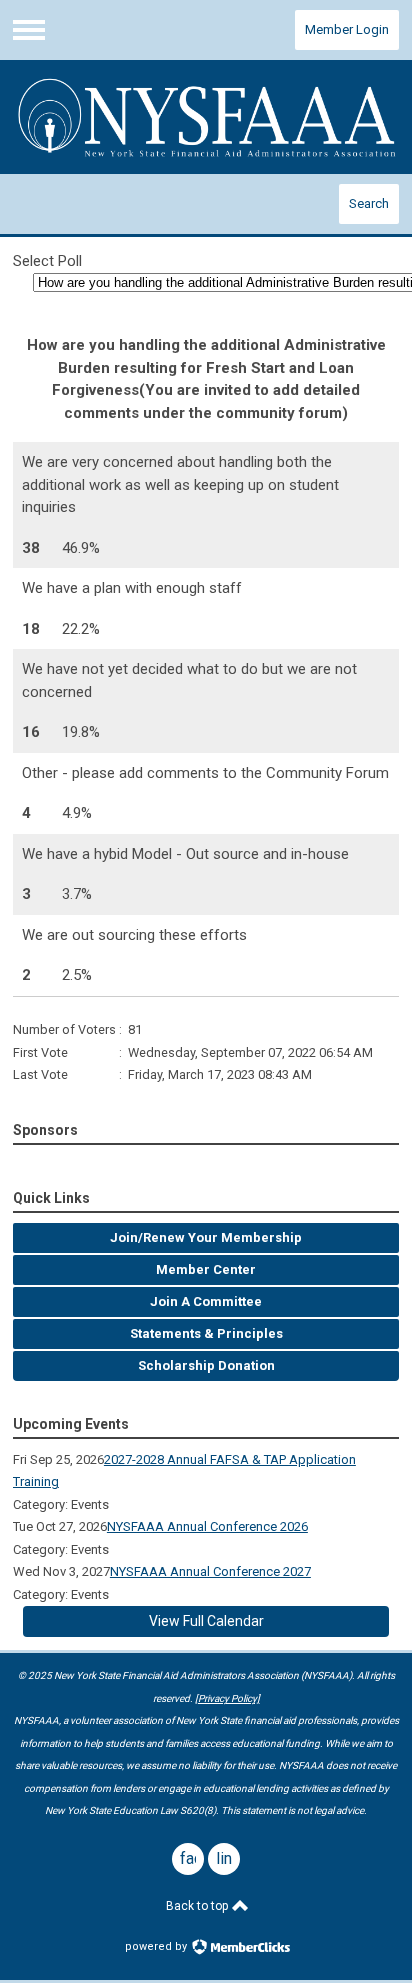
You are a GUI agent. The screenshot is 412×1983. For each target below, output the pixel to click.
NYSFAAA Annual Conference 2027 (210, 1571)
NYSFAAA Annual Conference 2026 (207, 1526)
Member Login (347, 29)
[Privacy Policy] (227, 1698)
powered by (157, 1946)
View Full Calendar (206, 1621)
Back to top (198, 1906)
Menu (29, 30)
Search (369, 203)
